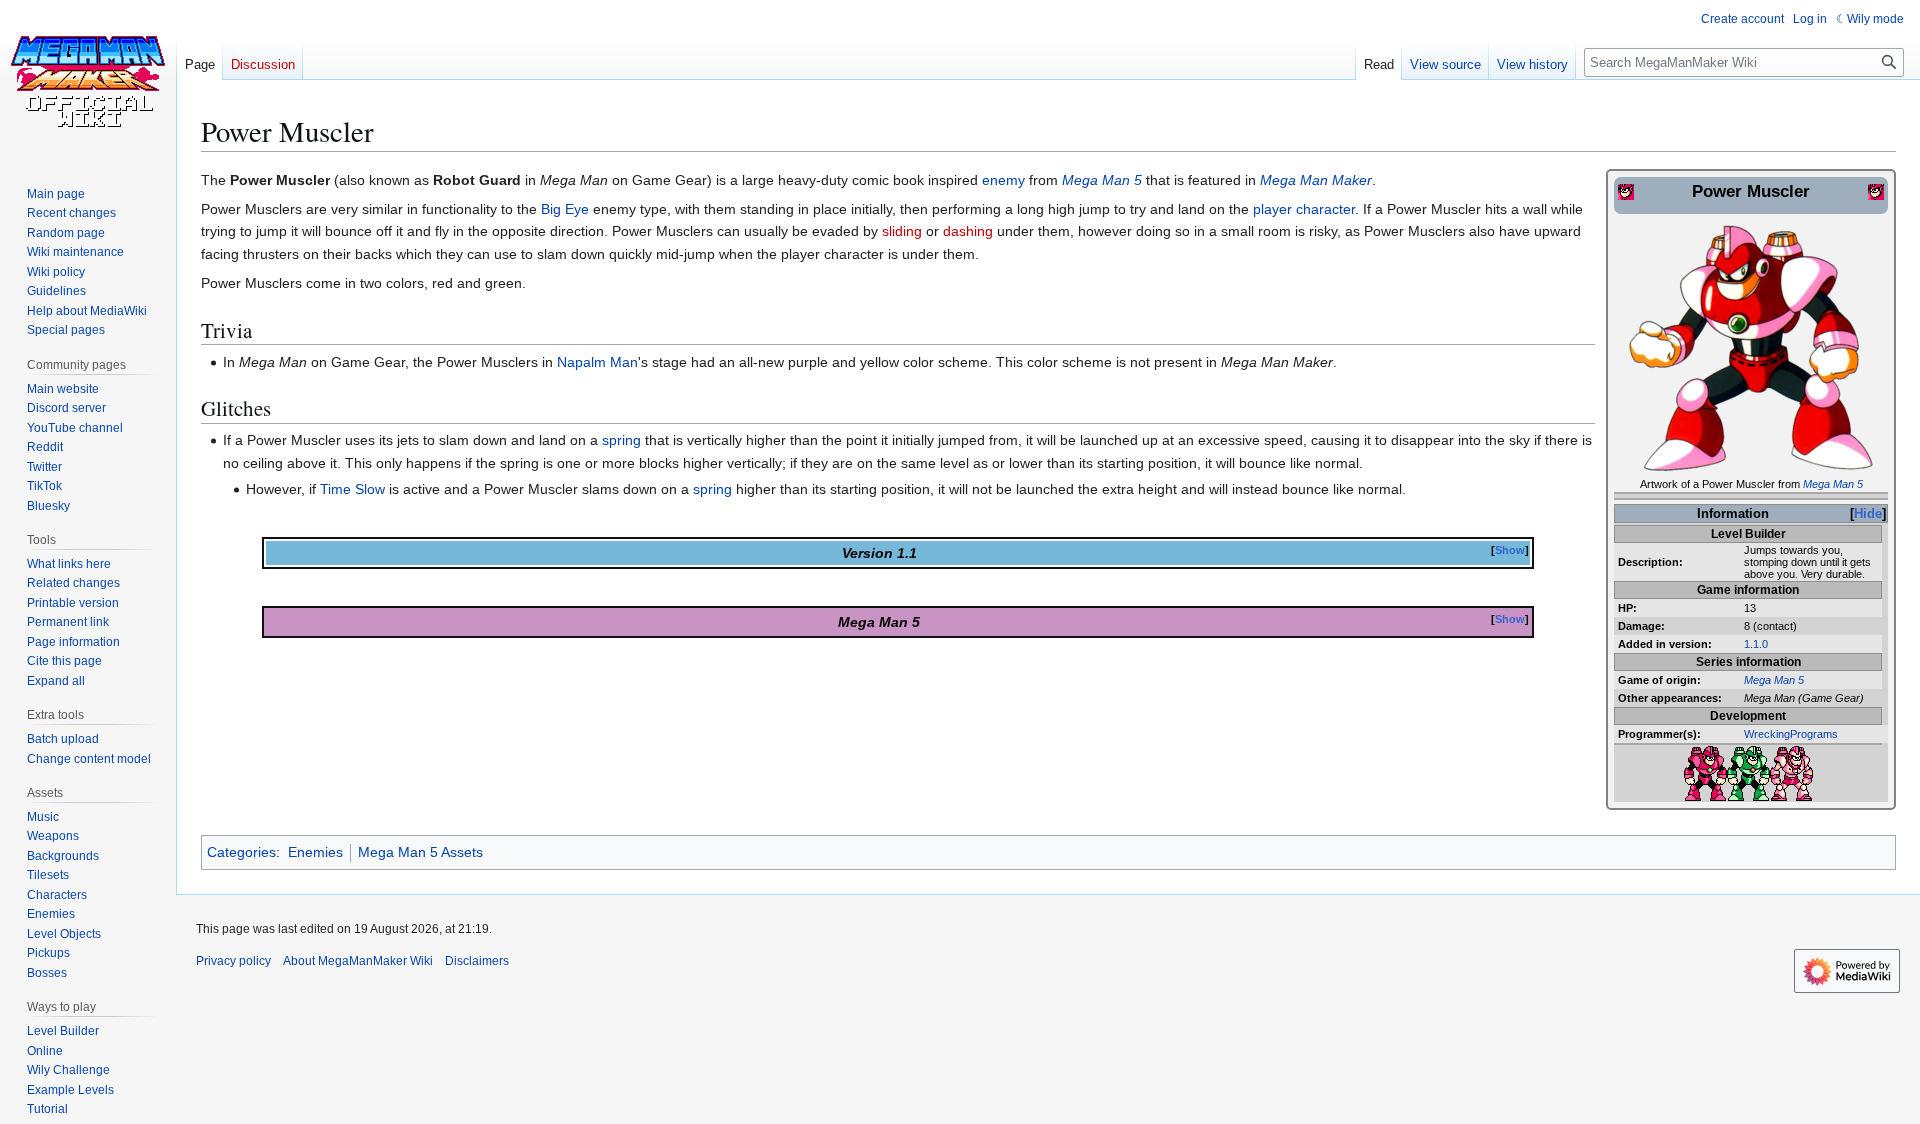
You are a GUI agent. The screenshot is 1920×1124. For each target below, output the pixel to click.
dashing (968, 231)
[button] (56, 681)
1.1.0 (1756, 644)
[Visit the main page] (88, 80)
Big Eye (565, 209)
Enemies (315, 852)
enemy (1003, 180)
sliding (902, 231)
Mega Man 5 (1833, 484)
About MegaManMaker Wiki (358, 961)
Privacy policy (233, 961)
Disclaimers (477, 961)
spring (621, 440)
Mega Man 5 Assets (420, 852)
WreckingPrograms (1791, 734)
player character (1304, 209)
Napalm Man (597, 362)
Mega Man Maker (1316, 180)
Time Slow (352, 489)
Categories (241, 852)
